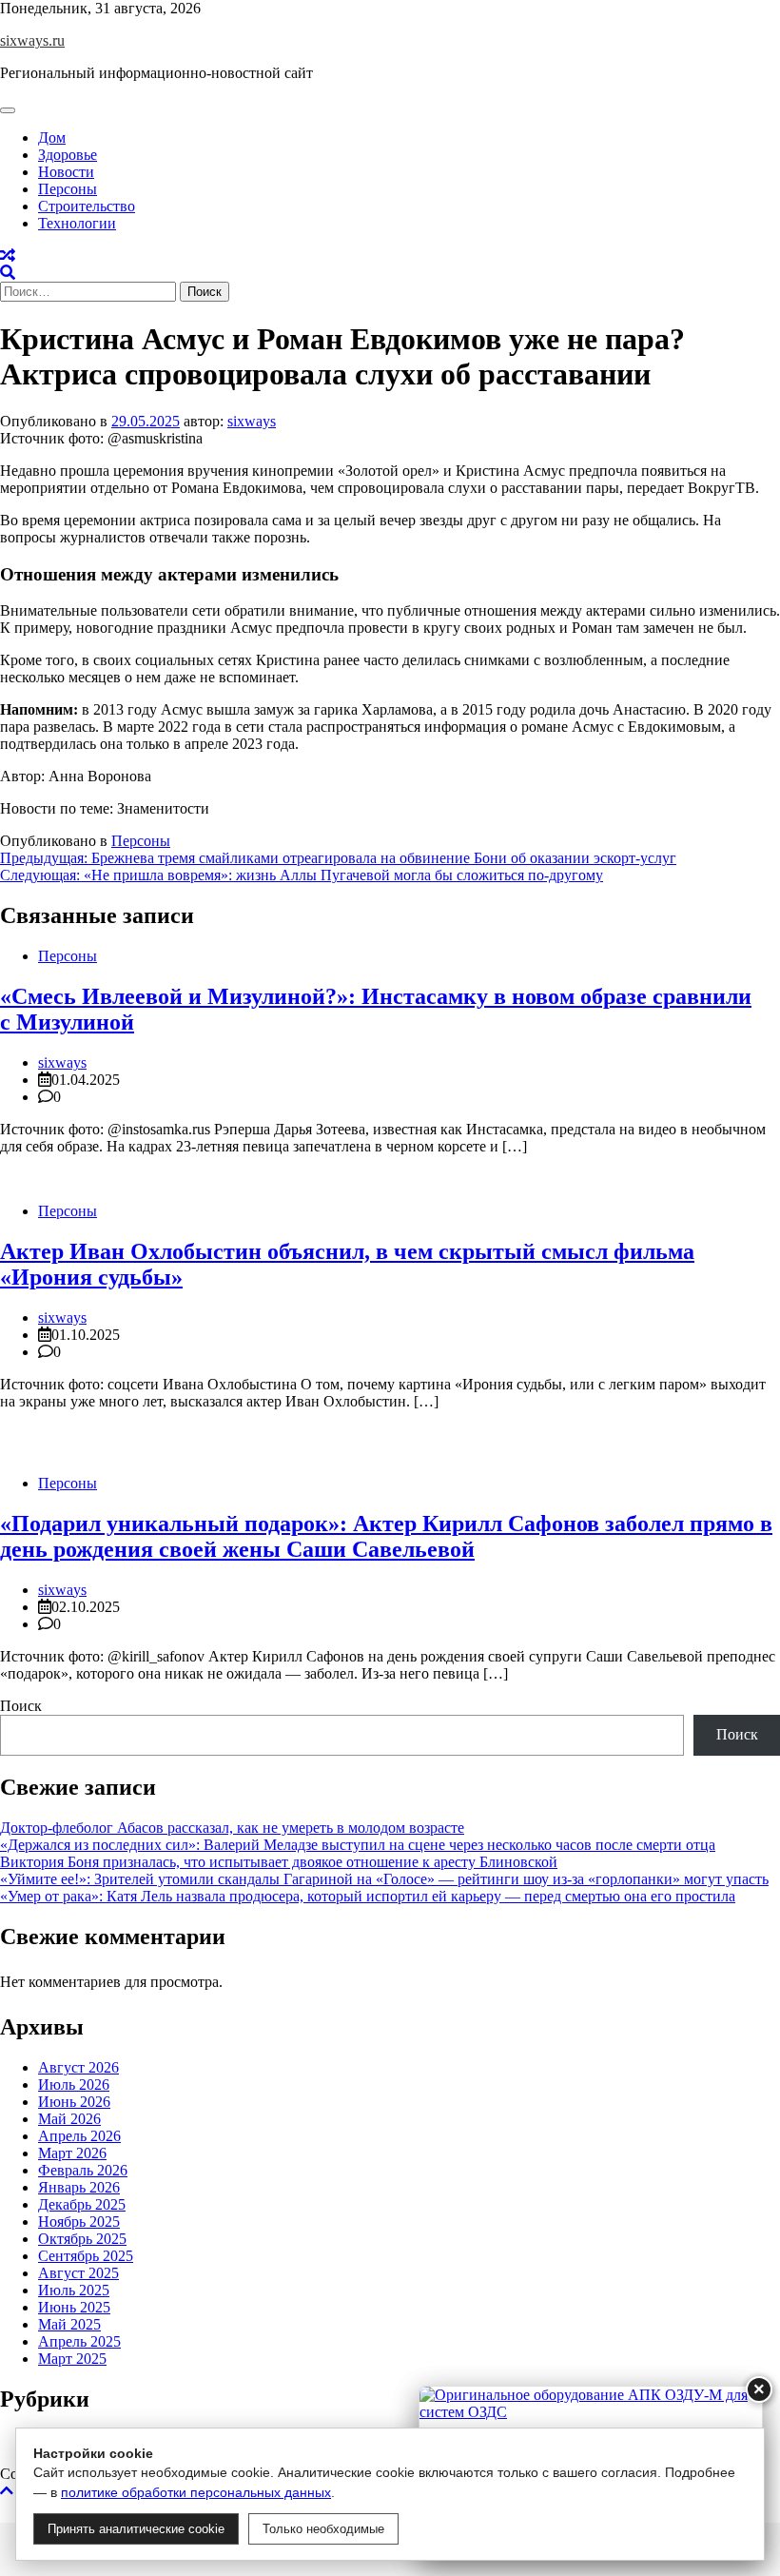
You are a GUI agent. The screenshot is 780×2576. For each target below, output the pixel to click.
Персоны (68, 189)
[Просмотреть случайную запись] (8, 256)
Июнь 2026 (74, 2102)
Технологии (77, 223)
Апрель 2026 (79, 2136)
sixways (252, 421)
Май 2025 (69, 2324)
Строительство (87, 206)
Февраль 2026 (83, 2170)
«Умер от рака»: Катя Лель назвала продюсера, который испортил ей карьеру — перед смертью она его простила (368, 1896)
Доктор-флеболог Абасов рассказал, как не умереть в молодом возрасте (232, 1828)
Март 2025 (72, 2359)
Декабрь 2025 (82, 2204)
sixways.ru (32, 40)
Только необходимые (323, 2529)
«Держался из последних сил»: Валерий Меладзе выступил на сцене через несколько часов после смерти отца (358, 1845)
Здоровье (68, 155)
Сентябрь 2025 (86, 2256)
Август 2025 (78, 2273)
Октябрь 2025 (82, 2239)
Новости (66, 172)
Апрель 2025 (79, 2341)
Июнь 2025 (74, 2307)
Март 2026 (72, 2153)
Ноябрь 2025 (79, 2222)
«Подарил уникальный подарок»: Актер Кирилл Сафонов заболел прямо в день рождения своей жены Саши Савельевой (386, 1536)
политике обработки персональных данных (196, 2492)
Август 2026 (78, 2067)
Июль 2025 (74, 2290)
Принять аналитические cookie (136, 2529)
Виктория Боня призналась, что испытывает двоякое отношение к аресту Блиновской (279, 1862)
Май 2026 (69, 2119)
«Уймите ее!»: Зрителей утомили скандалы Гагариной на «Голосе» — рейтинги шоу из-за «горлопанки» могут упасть (384, 1879)
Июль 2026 (74, 2084)
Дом (52, 138)
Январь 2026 (79, 2187)
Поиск (21, 1706)
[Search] (8, 273)
